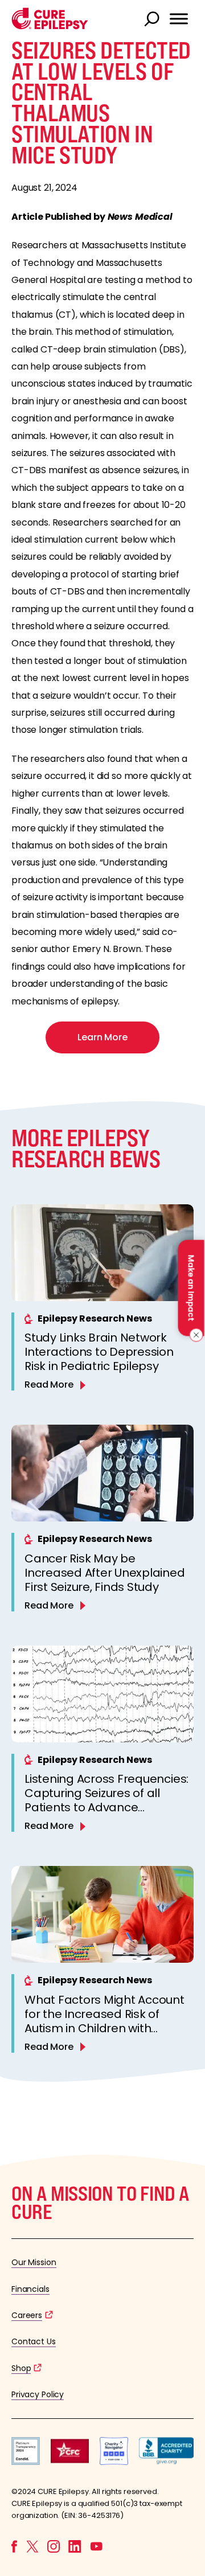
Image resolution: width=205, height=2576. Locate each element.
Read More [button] (49, 1385)
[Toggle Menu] (179, 19)
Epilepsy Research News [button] (95, 1318)
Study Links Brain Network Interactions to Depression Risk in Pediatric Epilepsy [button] (99, 1352)
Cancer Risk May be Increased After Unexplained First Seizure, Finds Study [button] (105, 1573)
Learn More (102, 1037)
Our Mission (34, 2262)
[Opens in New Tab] (26, 2462)
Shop (21, 2368)
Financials (30, 2289)
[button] (50, 26)
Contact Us (34, 2341)
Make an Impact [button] (191, 1288)
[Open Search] (153, 20)
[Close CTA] (194, 1335)
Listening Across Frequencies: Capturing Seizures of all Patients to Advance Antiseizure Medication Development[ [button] (106, 1807)
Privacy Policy (38, 2394)
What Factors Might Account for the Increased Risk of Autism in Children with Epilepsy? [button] (104, 2021)
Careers (27, 2315)
